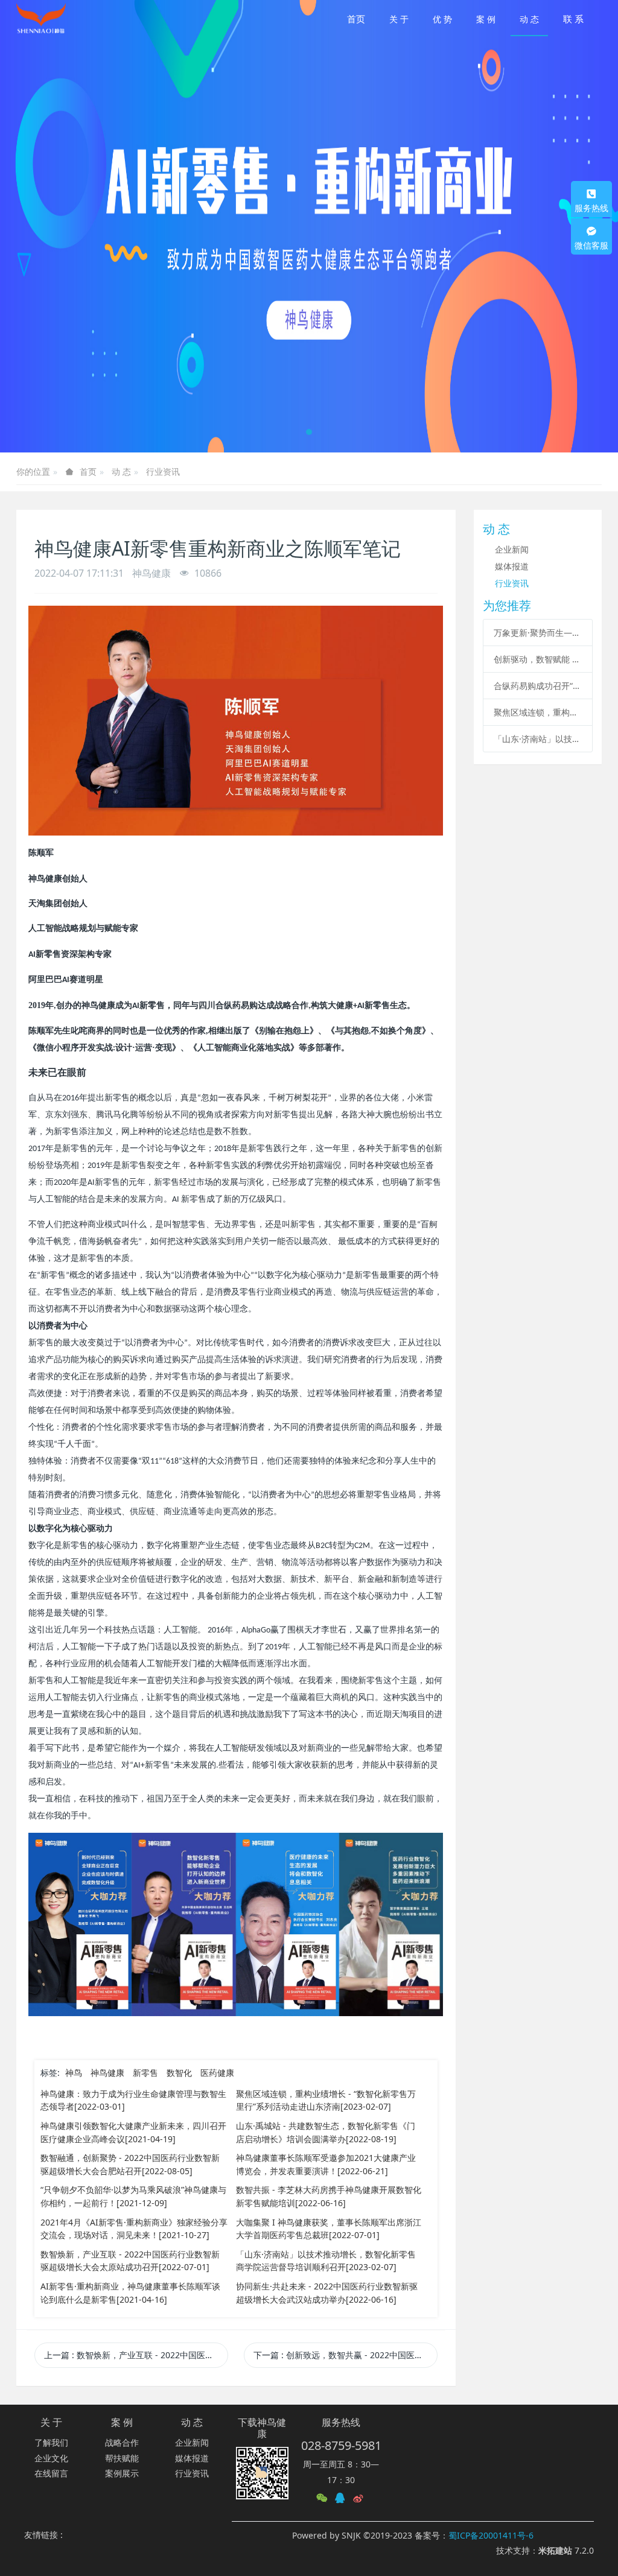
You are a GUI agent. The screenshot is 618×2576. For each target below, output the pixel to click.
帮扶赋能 (122, 2458)
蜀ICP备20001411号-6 (491, 2535)
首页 (356, 19)
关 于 (51, 2422)
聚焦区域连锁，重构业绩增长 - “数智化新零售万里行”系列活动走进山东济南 (538, 712)
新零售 (145, 2073)
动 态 (121, 471)
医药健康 (217, 2073)
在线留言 (51, 2473)
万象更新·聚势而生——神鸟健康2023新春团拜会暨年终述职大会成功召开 (538, 633)
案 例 (122, 2422)
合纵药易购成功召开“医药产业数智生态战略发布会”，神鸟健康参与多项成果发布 (538, 686)
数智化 (179, 2073)
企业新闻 (512, 549)
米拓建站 (556, 2550)
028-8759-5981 (341, 2445)
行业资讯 (163, 471)
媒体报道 (512, 566)
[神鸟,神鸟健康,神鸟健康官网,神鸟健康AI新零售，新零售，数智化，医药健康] (41, 18)
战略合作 (122, 2442)
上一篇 (136, 2355)
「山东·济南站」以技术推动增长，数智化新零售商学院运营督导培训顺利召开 (538, 739)
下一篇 (346, 2355)
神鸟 (74, 2073)
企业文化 (51, 2458)
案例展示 (122, 2473)
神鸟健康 (107, 2073)
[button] (31, 226)
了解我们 (51, 2442)
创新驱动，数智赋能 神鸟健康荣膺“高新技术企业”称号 (538, 659)
